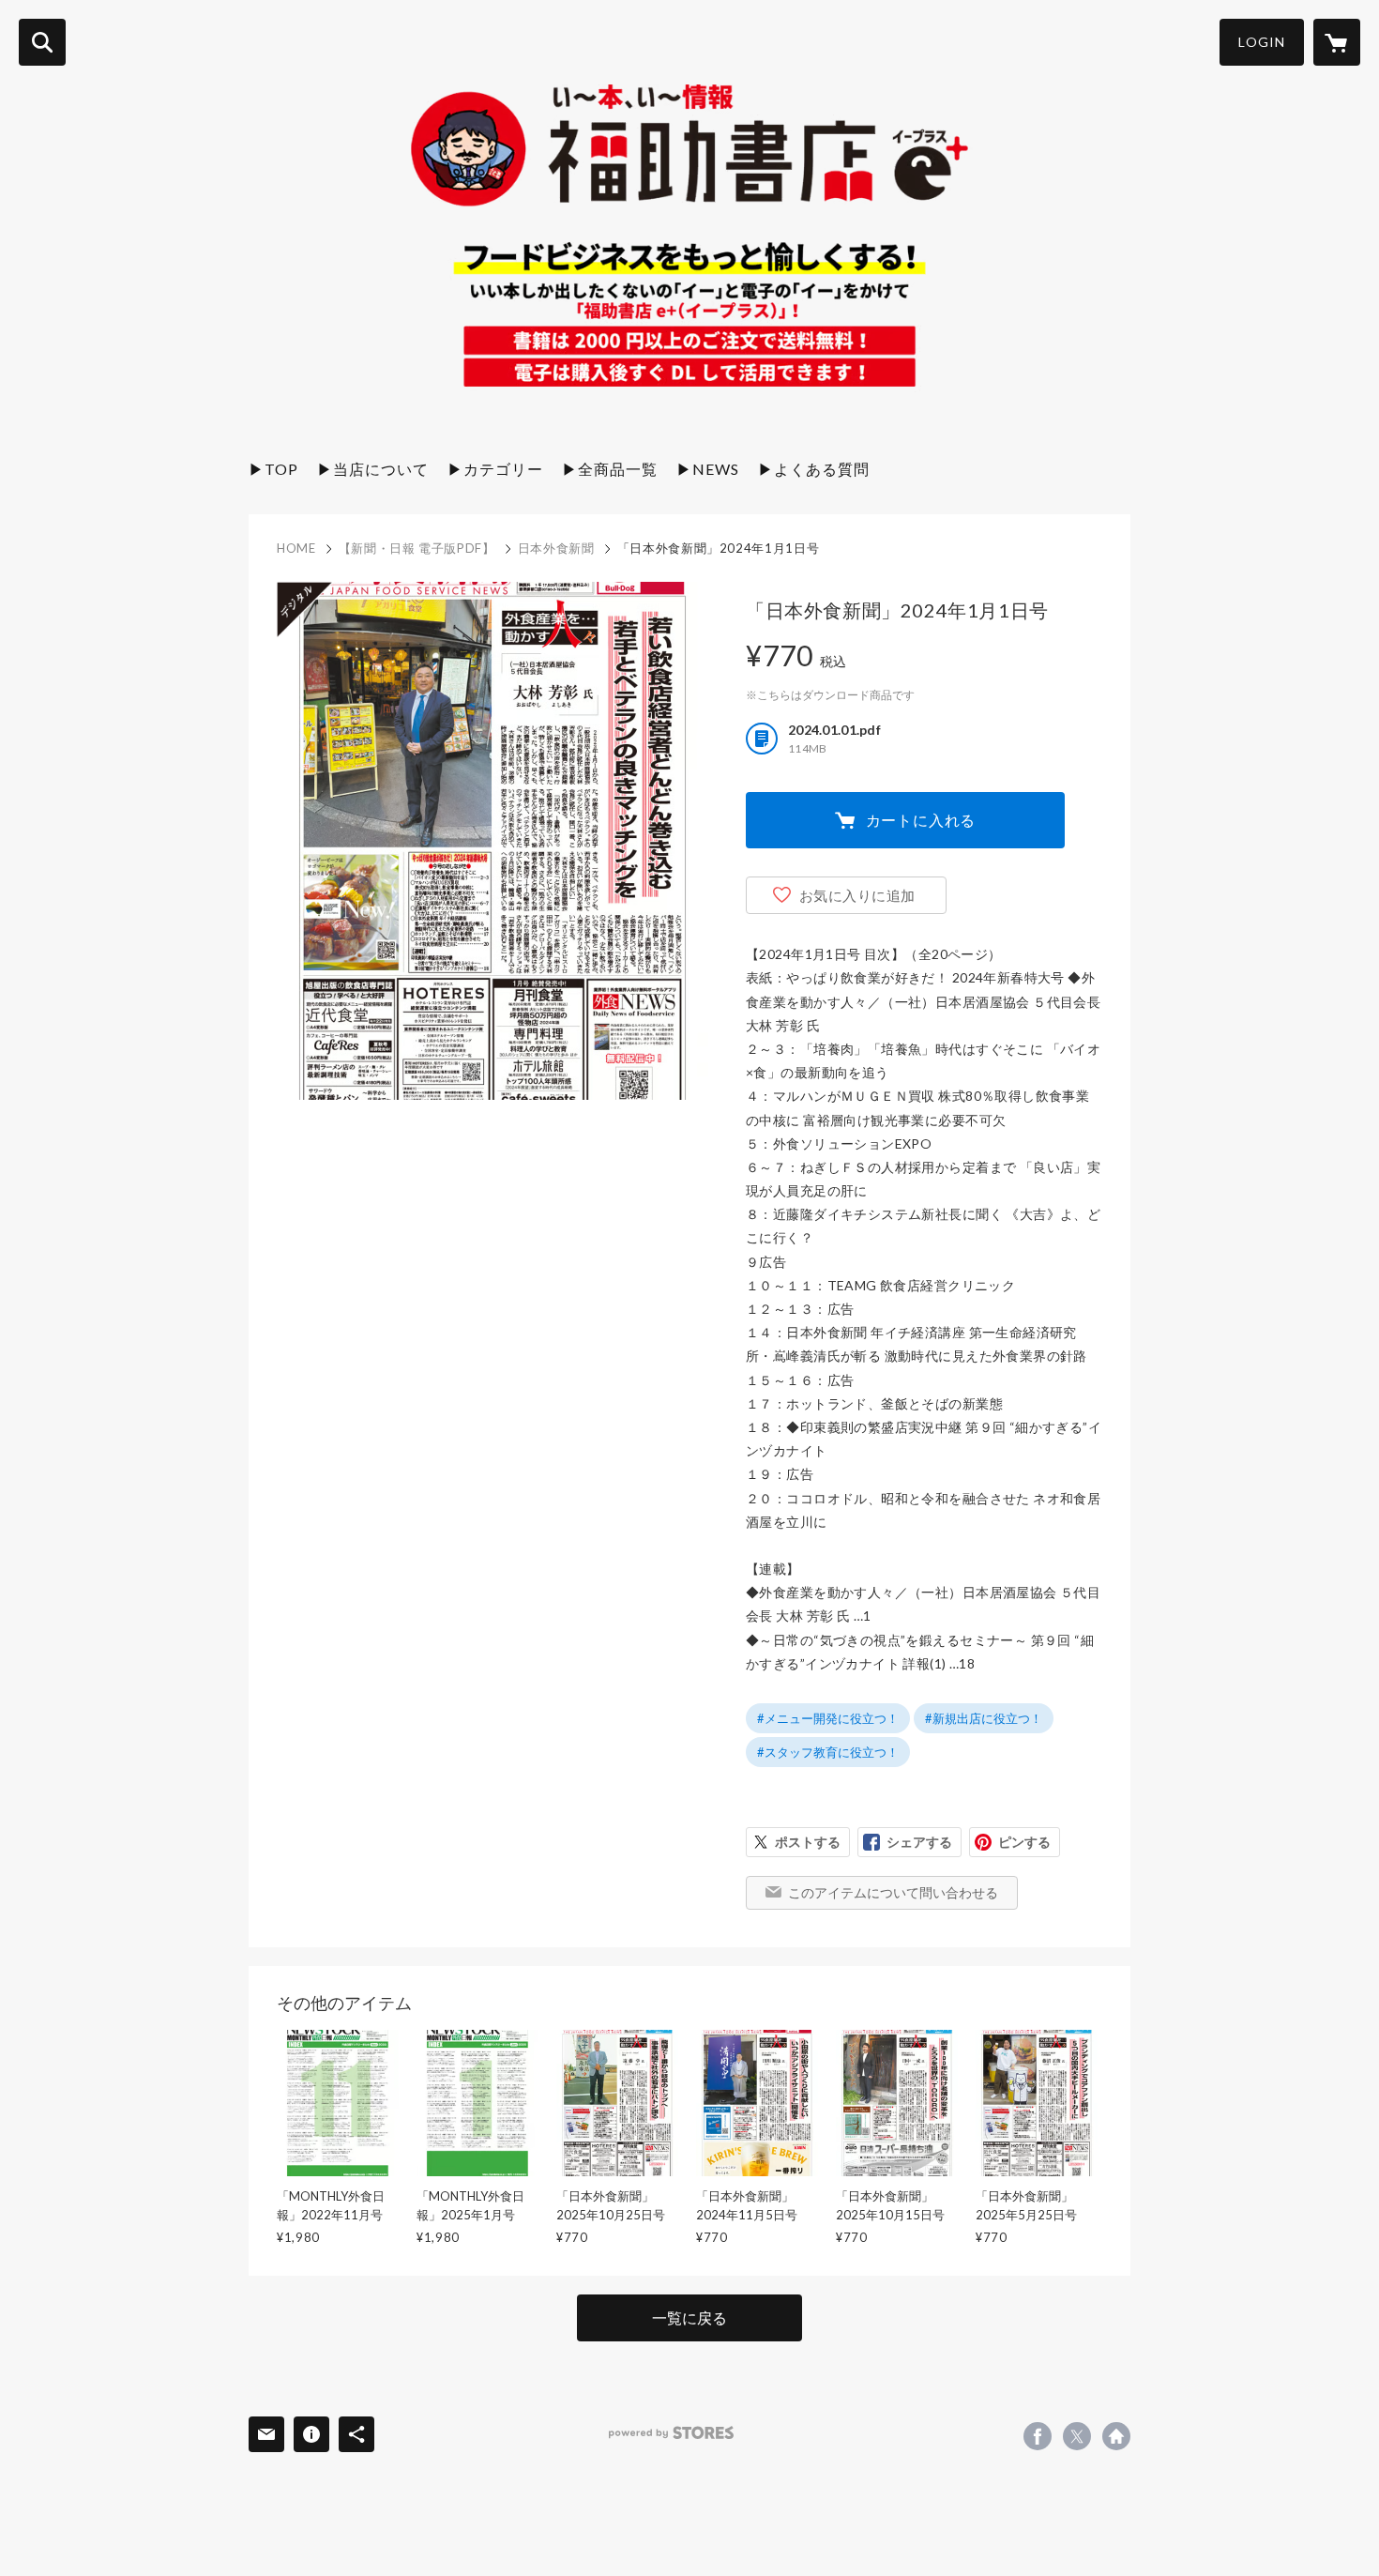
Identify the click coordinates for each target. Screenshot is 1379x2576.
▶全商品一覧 (610, 469)
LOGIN (1262, 42)
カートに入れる (921, 820)
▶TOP (273, 469)
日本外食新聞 (556, 548)
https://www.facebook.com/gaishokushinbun (1038, 2436)
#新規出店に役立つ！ (984, 1718)
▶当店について (373, 469)
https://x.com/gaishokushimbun (1077, 2436)
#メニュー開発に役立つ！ (828, 1718)
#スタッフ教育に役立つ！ (828, 1752)
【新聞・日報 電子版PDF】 (417, 548)
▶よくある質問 (814, 469)
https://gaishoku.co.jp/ (1116, 2436)
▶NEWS (708, 469)
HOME (296, 548)
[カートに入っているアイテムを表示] (1337, 42)
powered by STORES (671, 2433)
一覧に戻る (689, 2317)
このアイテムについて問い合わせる (893, 1892)
